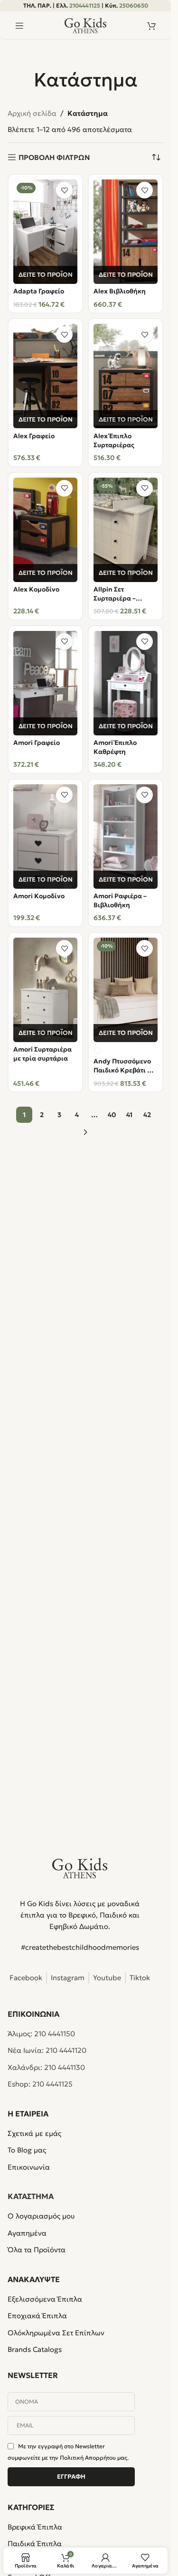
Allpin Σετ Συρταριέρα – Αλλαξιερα (115, 594)
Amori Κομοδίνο (39, 896)
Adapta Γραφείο (39, 291)
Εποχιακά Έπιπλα (37, 2316)
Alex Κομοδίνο (36, 589)
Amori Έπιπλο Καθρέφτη (115, 747)
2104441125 (85, 5)
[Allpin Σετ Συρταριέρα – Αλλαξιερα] (126, 530)
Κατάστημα (31, 2196)
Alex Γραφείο (34, 436)
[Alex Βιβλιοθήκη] (126, 232)
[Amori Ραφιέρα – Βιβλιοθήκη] (126, 837)
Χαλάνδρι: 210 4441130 (46, 2067)
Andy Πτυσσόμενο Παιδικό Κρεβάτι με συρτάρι (124, 1066)
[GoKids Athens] (80, 1868)
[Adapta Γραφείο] (45, 232)
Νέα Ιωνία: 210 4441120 (47, 2050)
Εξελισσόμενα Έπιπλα (45, 2299)
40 (112, 1115)
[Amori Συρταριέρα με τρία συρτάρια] (45, 990)
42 (147, 1115)
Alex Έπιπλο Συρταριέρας (114, 441)
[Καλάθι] (151, 26)
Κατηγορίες (31, 2507)
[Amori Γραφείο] (45, 683)
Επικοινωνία (29, 2167)
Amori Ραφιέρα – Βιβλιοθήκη (120, 901)
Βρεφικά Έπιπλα (35, 2527)
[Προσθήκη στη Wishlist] (64, 190)
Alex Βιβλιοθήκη (120, 291)
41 (129, 1115)
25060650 (134, 5)
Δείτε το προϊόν (46, 275)
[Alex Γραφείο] (45, 376)
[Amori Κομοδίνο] (45, 837)
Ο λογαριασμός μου (41, 2216)
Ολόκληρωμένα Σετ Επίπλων (56, 2333)
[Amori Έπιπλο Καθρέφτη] (126, 683)
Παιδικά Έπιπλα (35, 2543)
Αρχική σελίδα (32, 113)
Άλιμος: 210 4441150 (41, 2034)
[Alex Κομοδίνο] (45, 530)
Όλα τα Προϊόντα (37, 2250)
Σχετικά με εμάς (34, 2133)
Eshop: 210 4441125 (40, 2084)
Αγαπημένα (27, 2233)
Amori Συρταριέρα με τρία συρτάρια (42, 1054)
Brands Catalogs (35, 2349)
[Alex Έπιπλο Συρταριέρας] (126, 376)
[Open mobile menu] (19, 26)
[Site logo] (85, 25)
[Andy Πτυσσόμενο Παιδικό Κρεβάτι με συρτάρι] (126, 990)
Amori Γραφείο (37, 743)
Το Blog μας (27, 2150)
